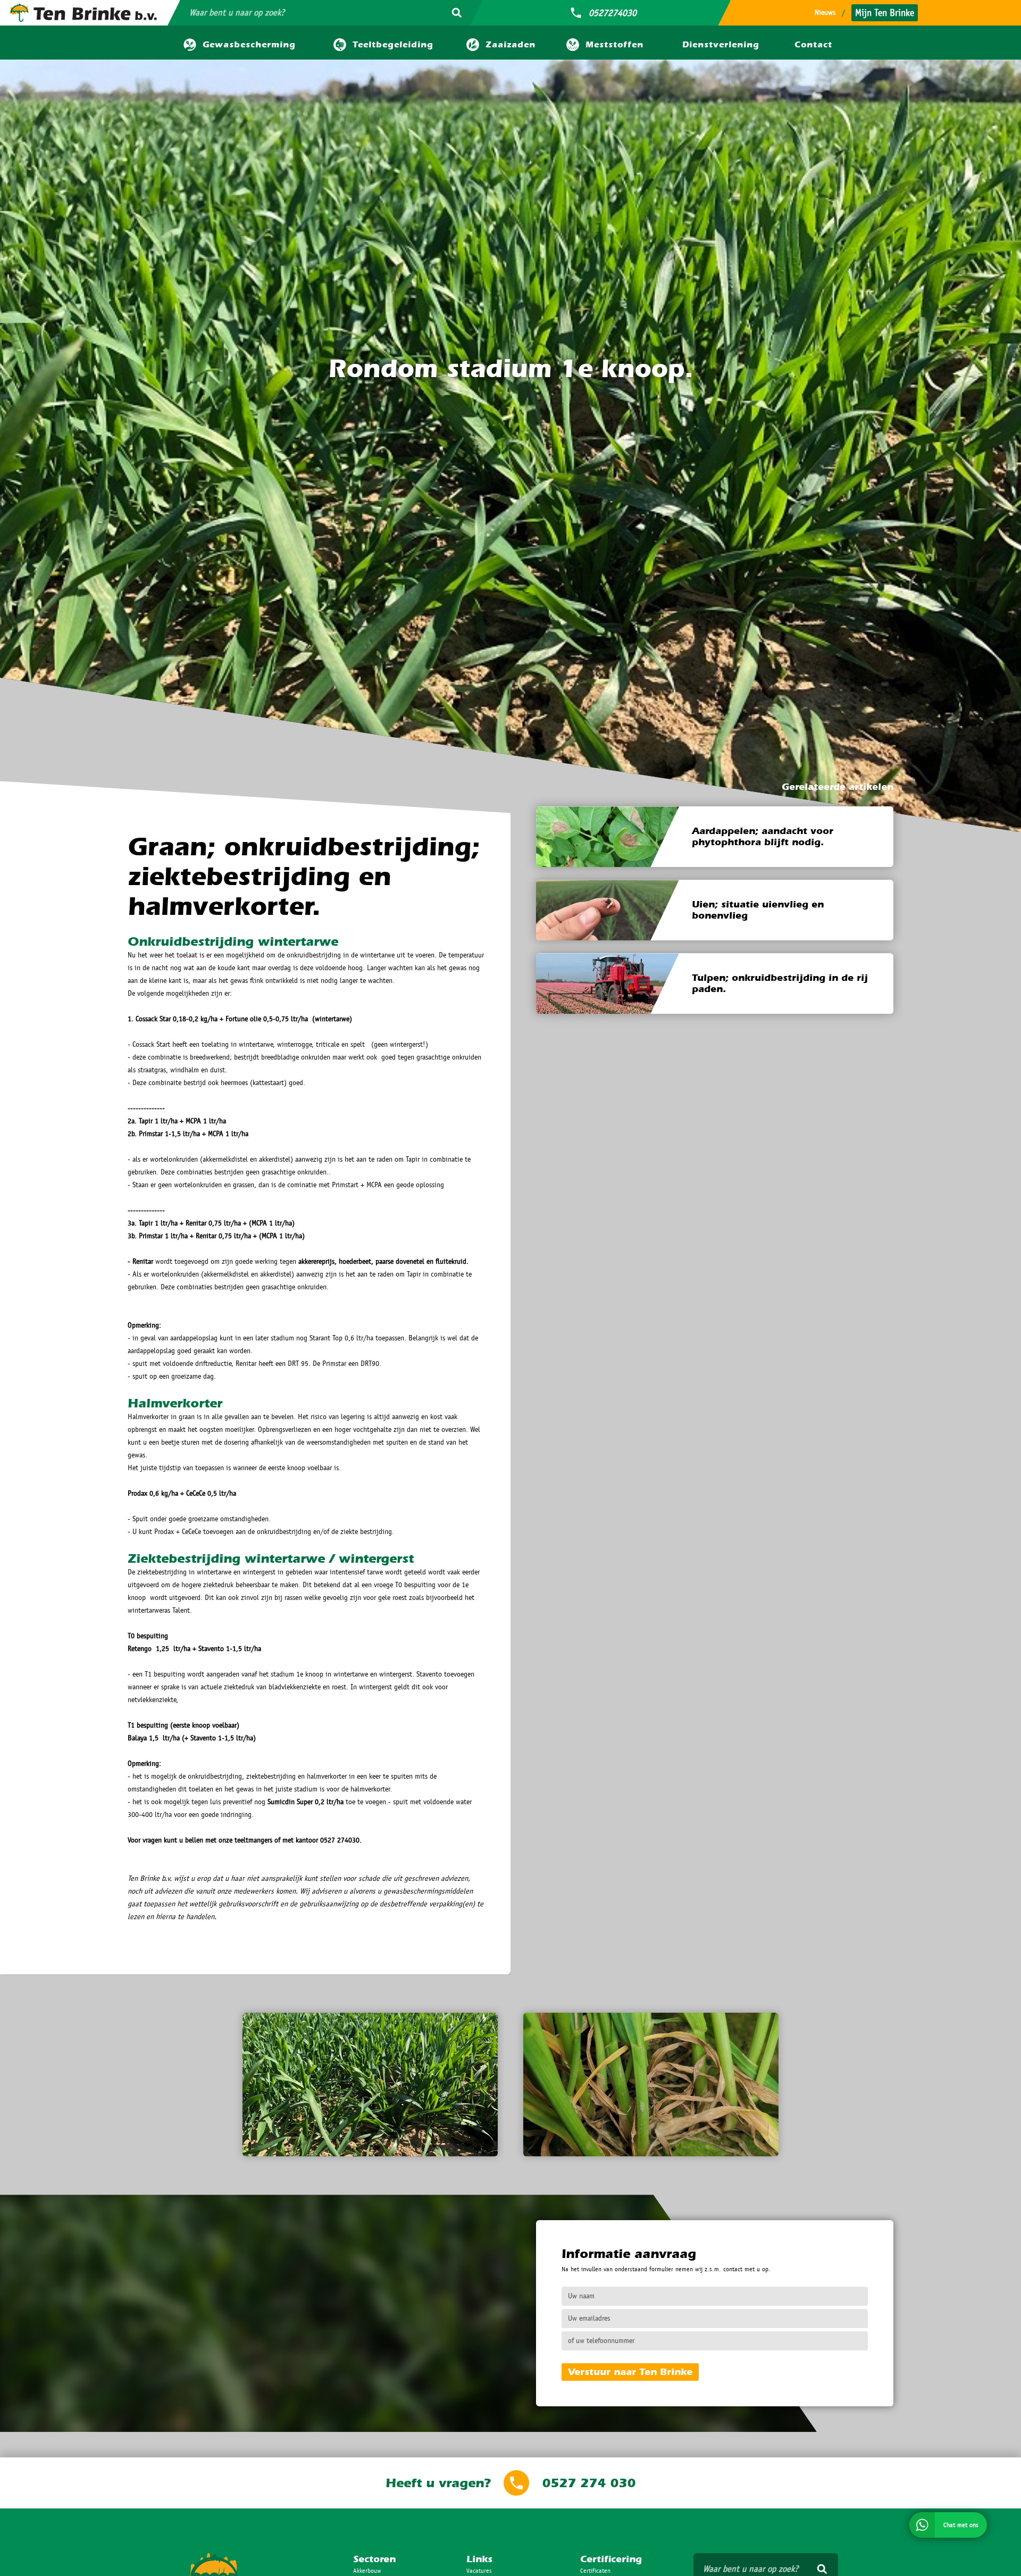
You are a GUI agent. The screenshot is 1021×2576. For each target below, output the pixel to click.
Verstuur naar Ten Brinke (630, 2372)
